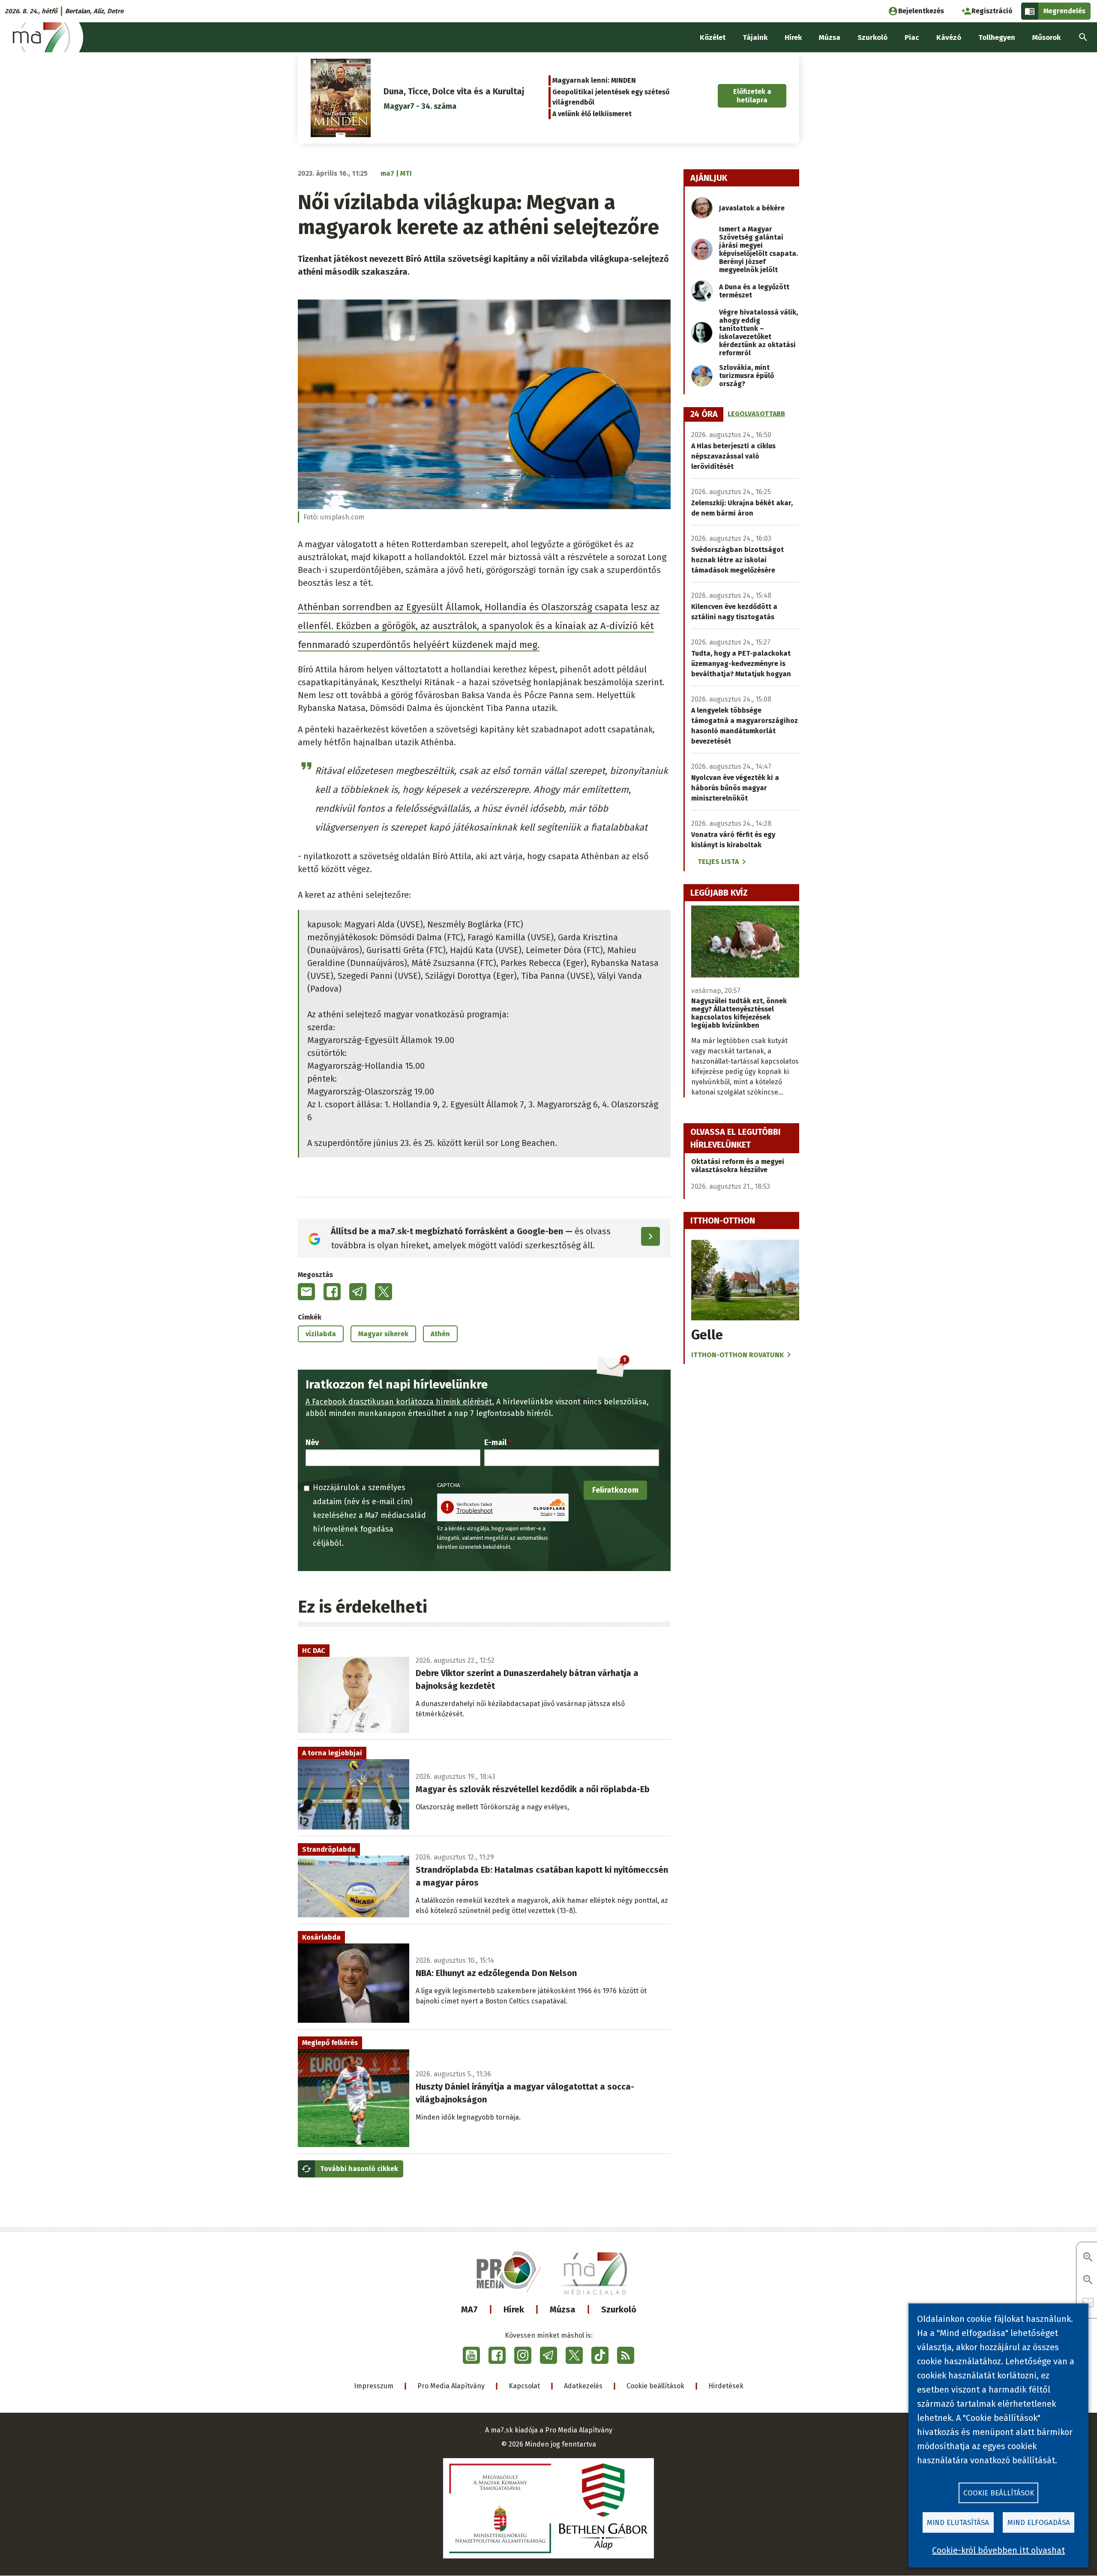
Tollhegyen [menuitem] (997, 37)
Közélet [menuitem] (713, 37)
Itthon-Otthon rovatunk (737, 1355)
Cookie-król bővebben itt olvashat (998, 2550)
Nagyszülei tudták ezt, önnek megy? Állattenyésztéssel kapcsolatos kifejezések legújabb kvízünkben (739, 1013)
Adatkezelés (583, 2386)
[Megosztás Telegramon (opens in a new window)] (358, 1292)
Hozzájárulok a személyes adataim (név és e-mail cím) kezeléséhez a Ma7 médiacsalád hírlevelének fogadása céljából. (369, 1515)
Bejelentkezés (921, 11)
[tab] (704, 414)
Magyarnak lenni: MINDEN (594, 80)
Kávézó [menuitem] (949, 37)
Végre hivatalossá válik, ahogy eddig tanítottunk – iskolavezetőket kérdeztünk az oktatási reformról (758, 333)
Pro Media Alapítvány (451, 2386)
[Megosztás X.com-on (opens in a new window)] (384, 1292)
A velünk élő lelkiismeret (592, 114)
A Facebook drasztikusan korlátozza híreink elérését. (400, 1402)
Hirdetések (726, 2386)
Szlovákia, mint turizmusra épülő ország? (746, 376)
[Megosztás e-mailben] (306, 1292)
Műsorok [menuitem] (1046, 37)
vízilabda (321, 1334)
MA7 (469, 2309)
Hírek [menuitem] (793, 37)
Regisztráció (992, 11)
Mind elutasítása (958, 2523)
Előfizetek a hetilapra (752, 96)
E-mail (495, 1442)
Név (312, 1442)
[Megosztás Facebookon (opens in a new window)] (332, 1292)
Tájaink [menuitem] (755, 37)
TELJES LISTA (718, 862)
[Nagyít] (1088, 2258)
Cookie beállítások (655, 2386)
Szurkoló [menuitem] (872, 37)
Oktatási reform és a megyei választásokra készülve (738, 1166)
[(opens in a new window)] (471, 2355)
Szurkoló (619, 2309)
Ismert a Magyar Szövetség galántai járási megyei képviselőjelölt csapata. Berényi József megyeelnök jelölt (758, 249)
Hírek (514, 2309)
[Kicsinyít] (1088, 2281)
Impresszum (374, 2386)
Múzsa (563, 2309)
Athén (440, 1334)
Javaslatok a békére (752, 208)
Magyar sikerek (383, 1334)
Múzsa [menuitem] (830, 37)
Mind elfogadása (1039, 2523)
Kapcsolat (524, 2386)
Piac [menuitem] (912, 37)
